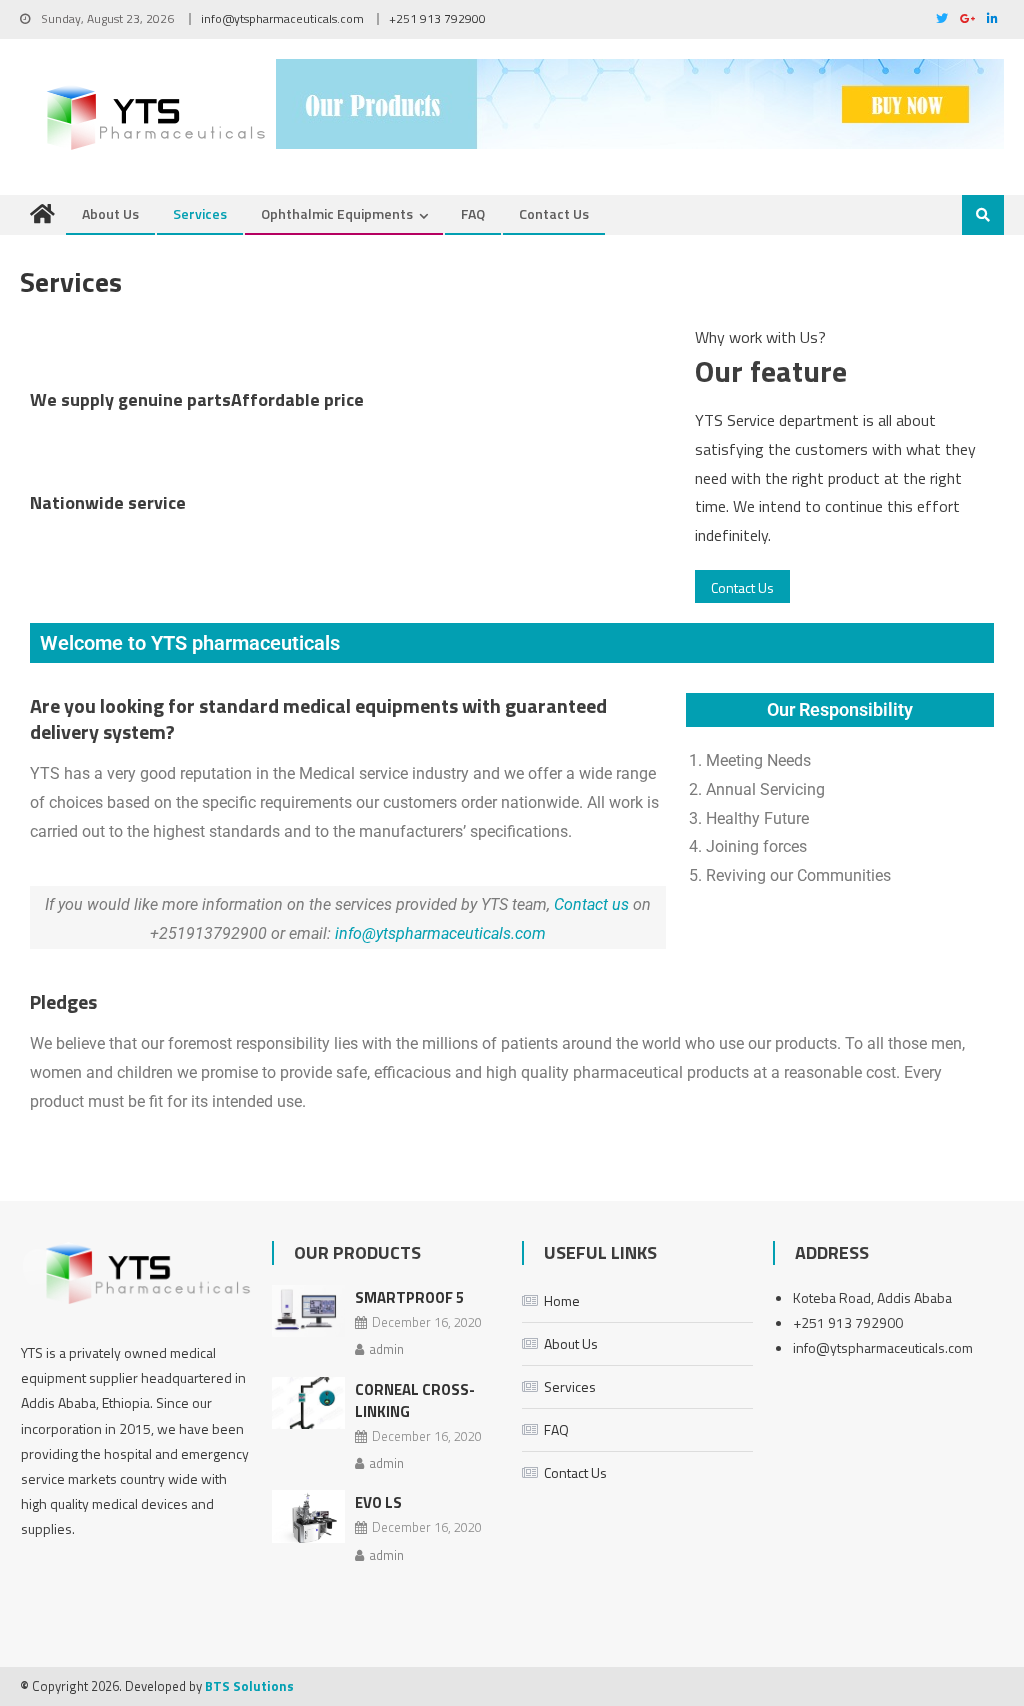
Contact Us (554, 213)
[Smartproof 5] (309, 1311)
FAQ (473, 213)
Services (200, 213)
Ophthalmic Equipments (337, 213)
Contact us (591, 904)
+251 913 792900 (437, 18)
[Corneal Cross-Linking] (309, 1403)
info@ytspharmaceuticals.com (282, 18)
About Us (110, 213)
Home (562, 1300)
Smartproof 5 (409, 1297)
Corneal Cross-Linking (415, 1400)
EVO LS (378, 1502)
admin (386, 1349)
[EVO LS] (309, 1516)
